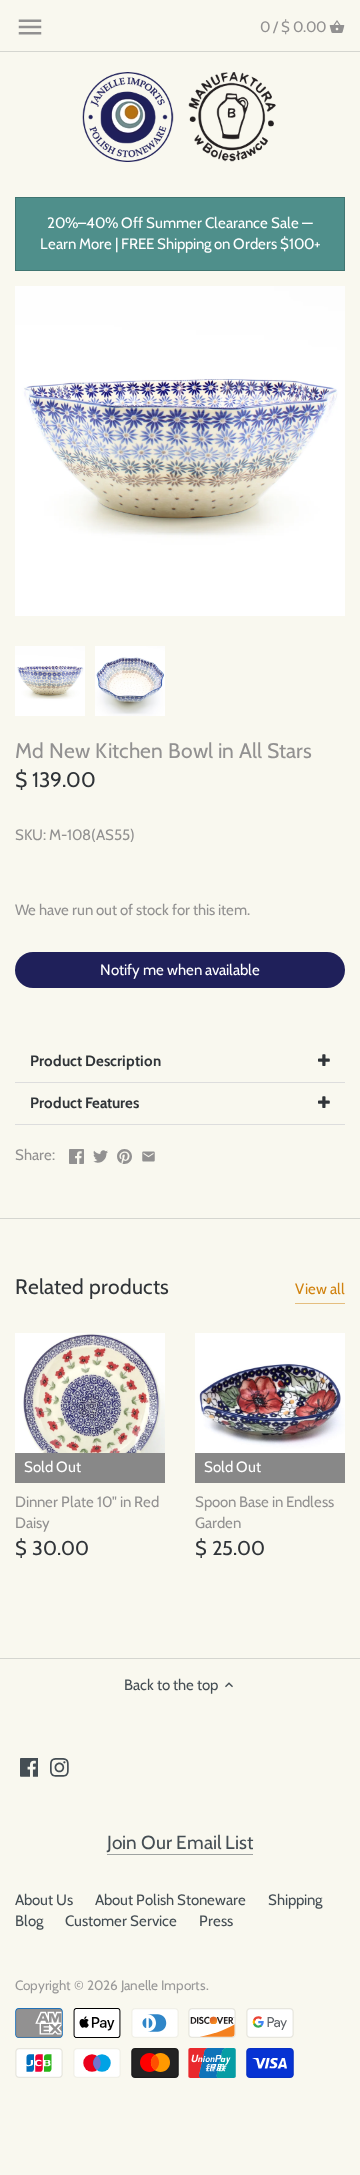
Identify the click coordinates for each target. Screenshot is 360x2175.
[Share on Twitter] (100, 1153)
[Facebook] (29, 1766)
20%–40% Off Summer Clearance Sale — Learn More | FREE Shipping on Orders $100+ (180, 233)
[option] (50, 681)
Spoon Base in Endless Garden (264, 1512)
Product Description (95, 1061)
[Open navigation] (30, 27)
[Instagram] (59, 1766)
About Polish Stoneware (170, 1900)
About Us (44, 1900)
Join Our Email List (180, 1842)
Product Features (84, 1103)
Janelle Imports (163, 1985)
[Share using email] (148, 1153)
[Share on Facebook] (76, 1153)
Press (216, 1921)
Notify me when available (180, 970)
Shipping (295, 1900)
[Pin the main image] (124, 1153)
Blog (29, 1921)
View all (320, 1289)
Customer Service (121, 1921)
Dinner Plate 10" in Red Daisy (87, 1512)
